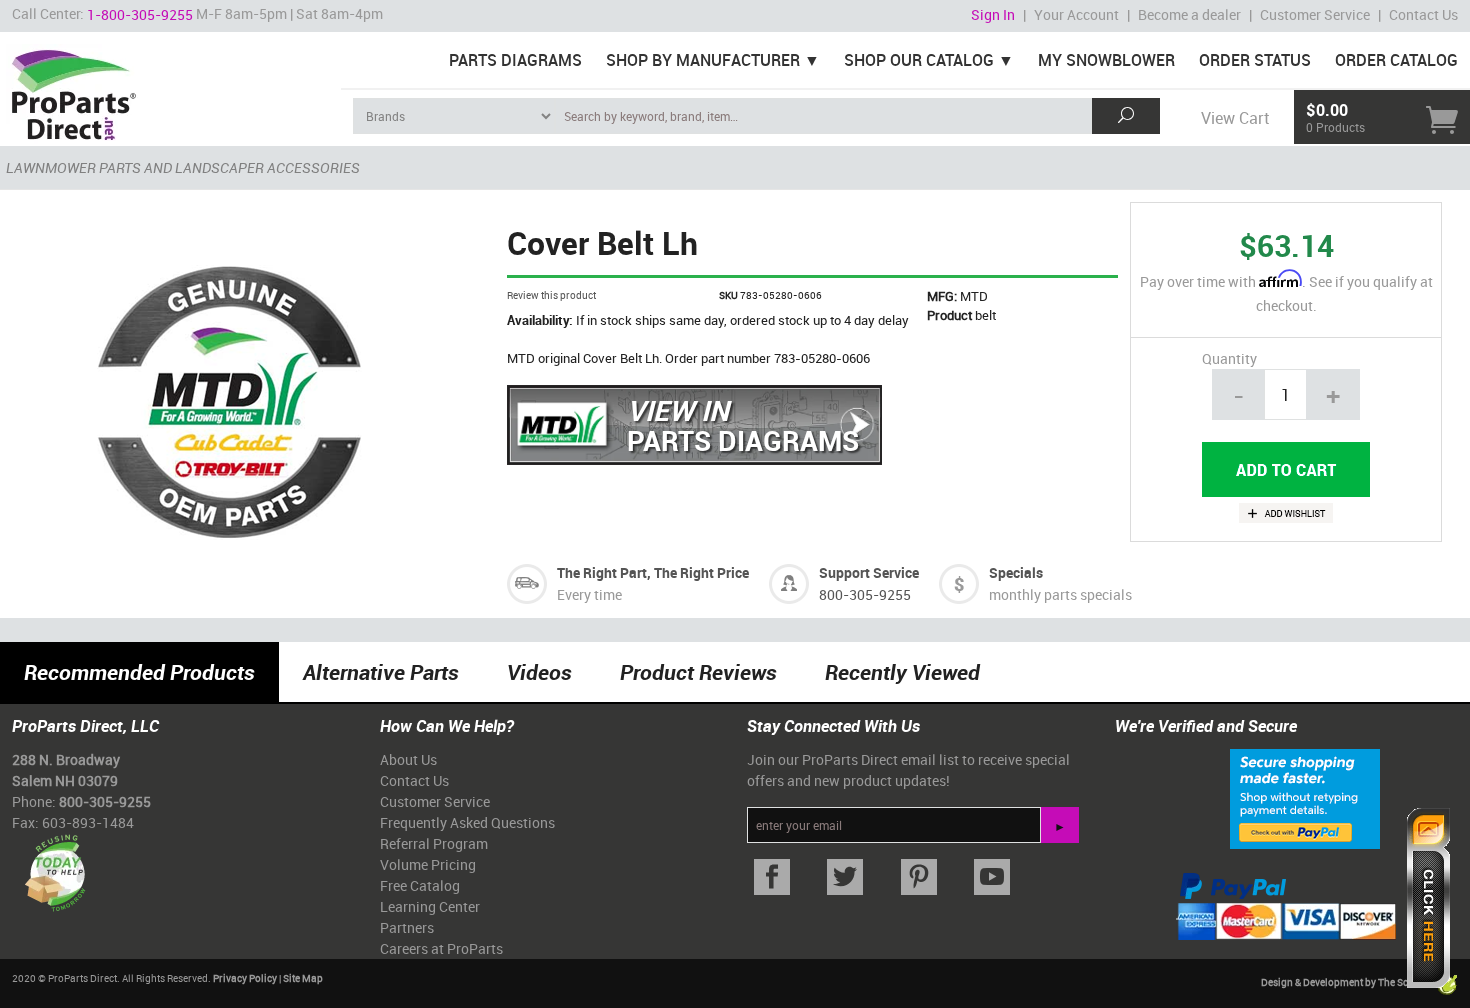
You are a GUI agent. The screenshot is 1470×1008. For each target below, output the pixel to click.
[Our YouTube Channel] (993, 877)
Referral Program (434, 843)
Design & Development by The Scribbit (1348, 983)
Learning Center (430, 906)
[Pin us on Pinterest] (919, 877)
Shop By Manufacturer (703, 60)
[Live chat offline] (1428, 898)
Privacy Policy (245, 978)
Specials (1016, 572)
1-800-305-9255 (140, 14)
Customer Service (1315, 14)
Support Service (869, 572)
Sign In (993, 14)
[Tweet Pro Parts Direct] (846, 877)
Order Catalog (1396, 60)
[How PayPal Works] (1305, 798)
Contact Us (1423, 14)
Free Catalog (420, 885)
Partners (407, 927)
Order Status (1255, 60)
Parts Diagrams (515, 60)
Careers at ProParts (441, 948)
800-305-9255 (865, 594)
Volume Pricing (428, 864)
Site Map (303, 978)
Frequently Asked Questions (467, 822)
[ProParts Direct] (170, 88)
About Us (408, 759)
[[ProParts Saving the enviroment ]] (54, 865)
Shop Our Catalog (919, 60)
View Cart (1235, 118)
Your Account (1076, 14)
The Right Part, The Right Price (653, 572)
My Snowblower (1106, 60)
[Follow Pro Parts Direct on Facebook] (772, 877)
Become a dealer (1189, 14)
